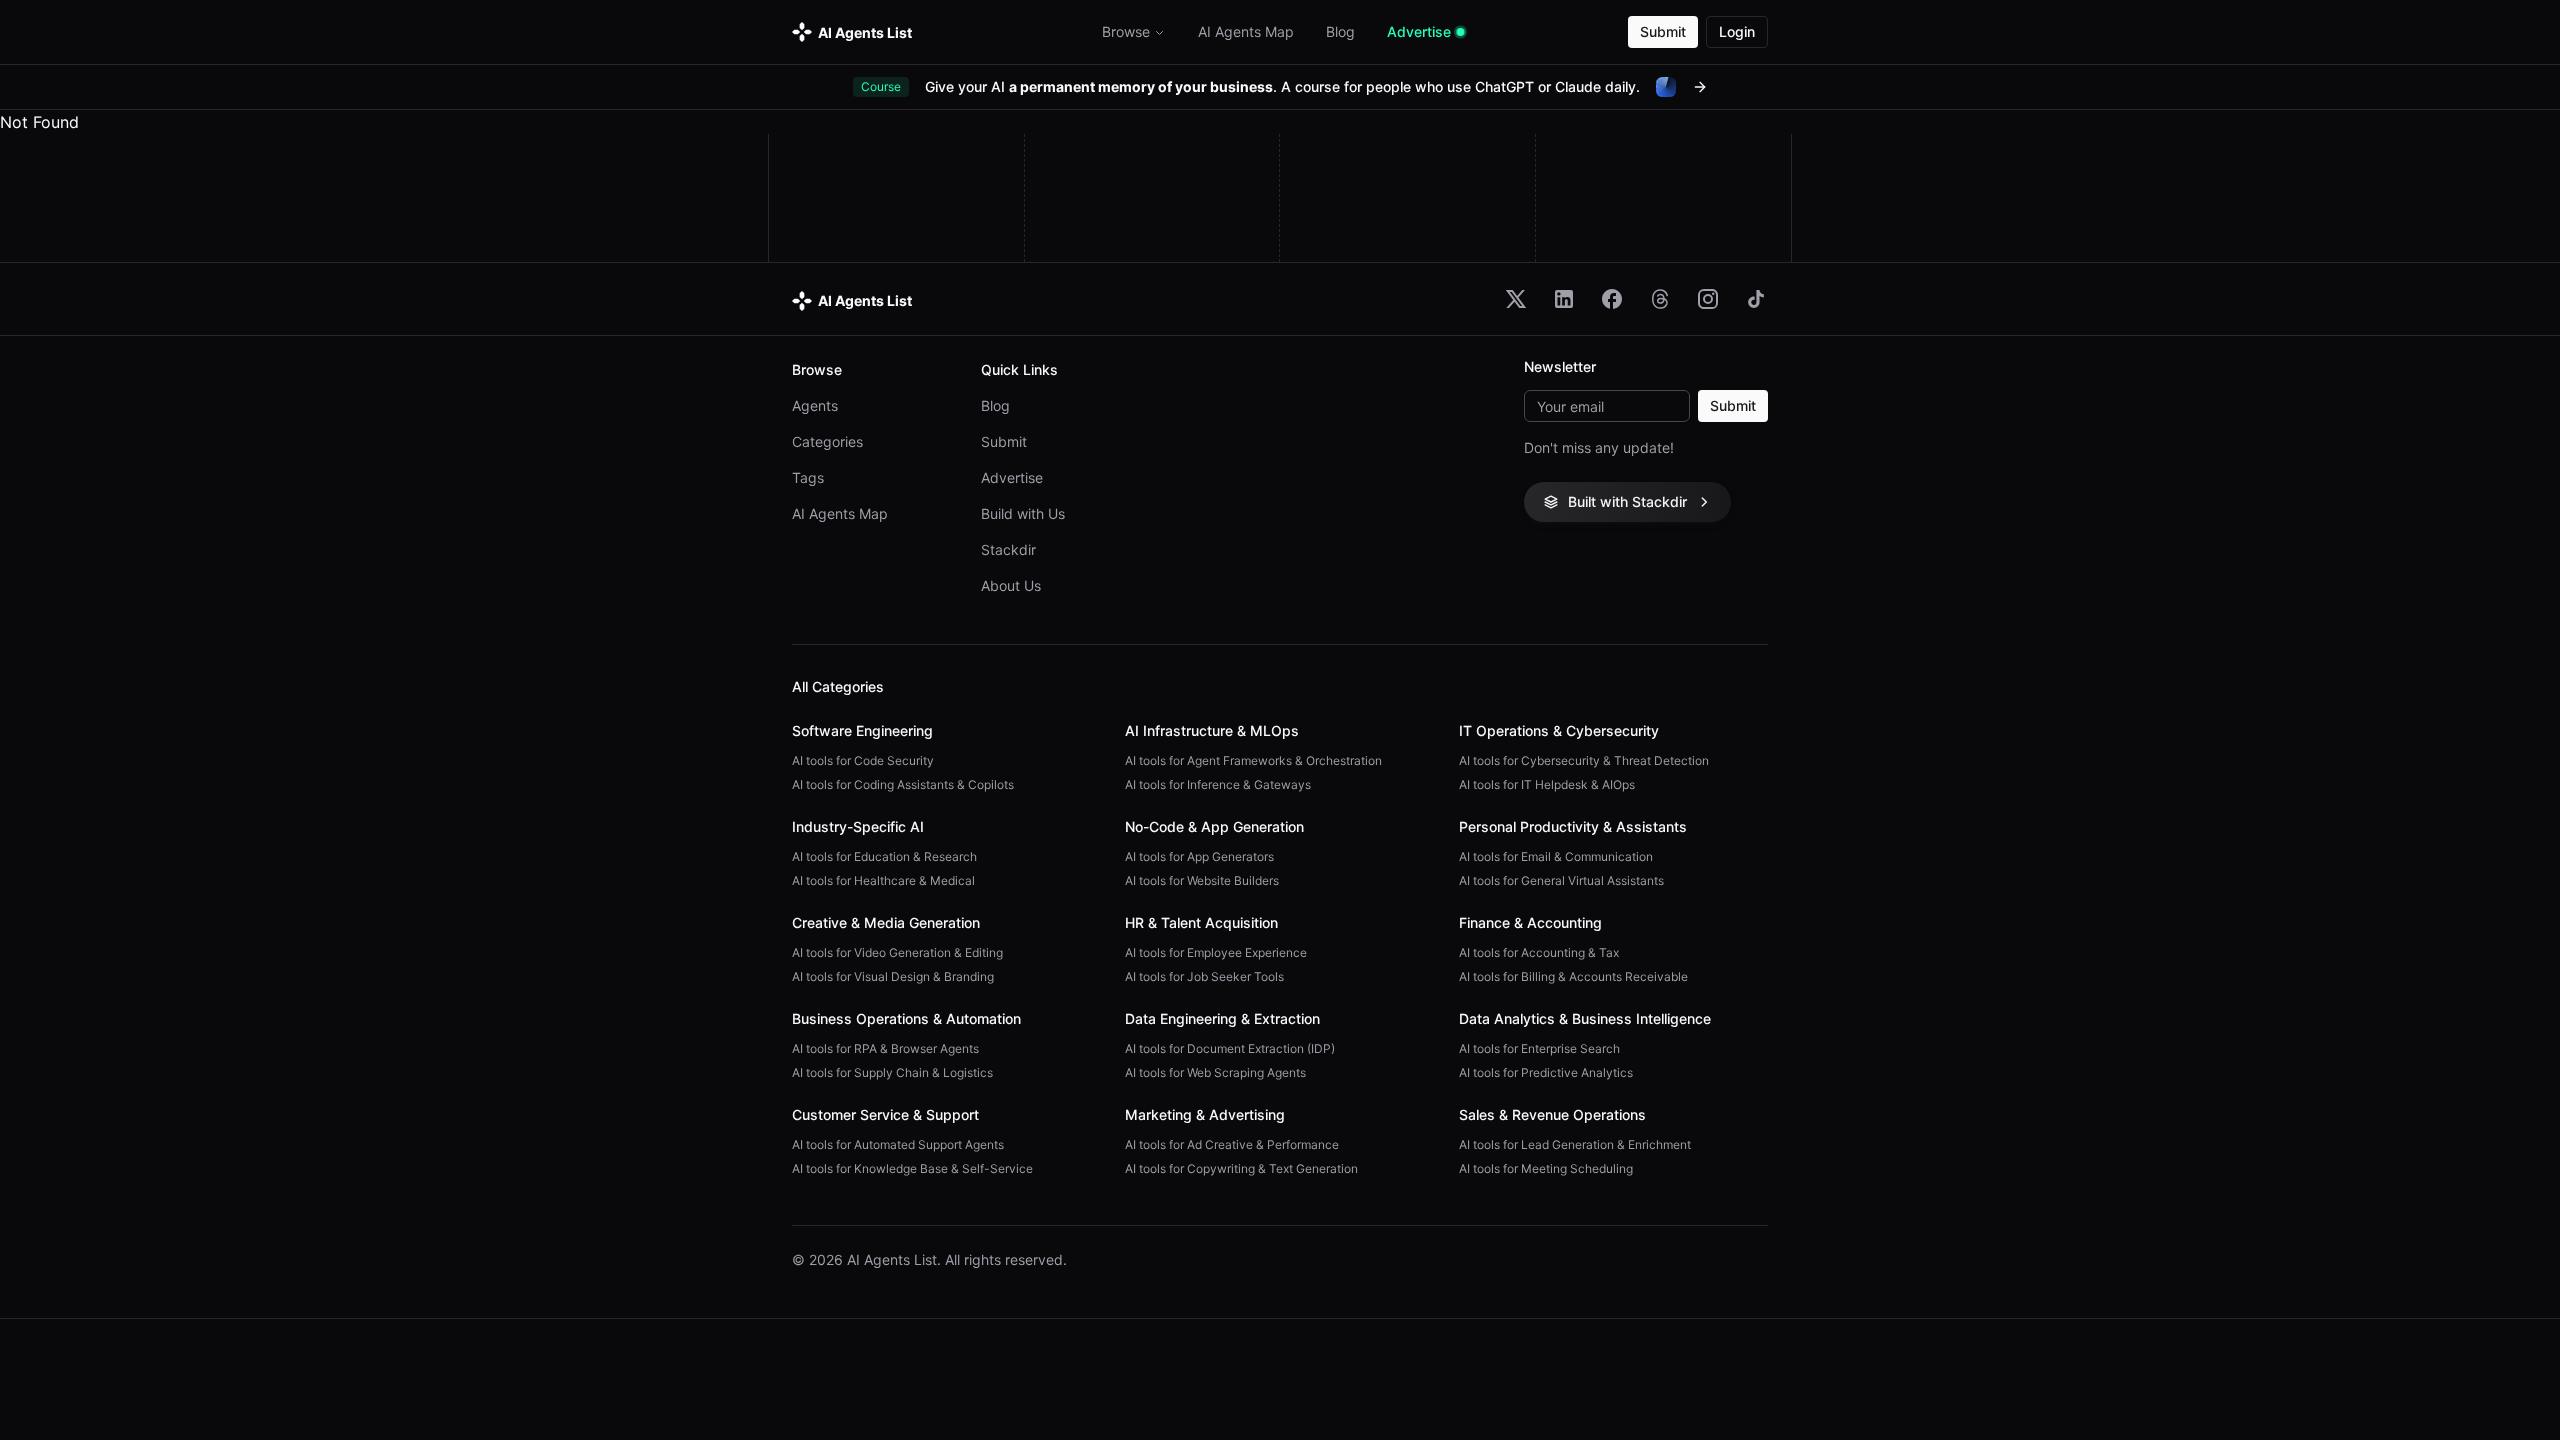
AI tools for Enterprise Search (1539, 1048)
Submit (1663, 31)
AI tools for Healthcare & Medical (883, 880)
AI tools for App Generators (1199, 856)
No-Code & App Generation (1214, 826)
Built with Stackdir (1627, 501)
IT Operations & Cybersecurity (1559, 730)
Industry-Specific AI (858, 826)
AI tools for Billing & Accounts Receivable (1573, 976)
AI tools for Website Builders (1202, 880)
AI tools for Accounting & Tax (1539, 952)
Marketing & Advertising (1205, 1114)
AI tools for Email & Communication (1556, 856)
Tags (808, 477)
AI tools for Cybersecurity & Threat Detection (1584, 760)
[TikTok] (1756, 299)
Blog (995, 405)
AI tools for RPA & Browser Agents (885, 1048)
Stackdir (1008, 549)
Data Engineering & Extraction (1222, 1018)
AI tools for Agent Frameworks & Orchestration (1253, 760)
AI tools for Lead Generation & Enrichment (1575, 1144)
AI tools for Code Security (863, 760)
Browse (1126, 31)
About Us (1011, 585)
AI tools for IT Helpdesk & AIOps (1547, 784)
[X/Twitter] (1516, 299)
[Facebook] (1612, 299)
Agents (815, 405)
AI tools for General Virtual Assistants (1561, 880)
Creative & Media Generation (886, 922)
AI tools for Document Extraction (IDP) (1230, 1048)
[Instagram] (1708, 299)
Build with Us (1023, 513)
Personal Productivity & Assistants (1573, 826)
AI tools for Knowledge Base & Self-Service (912, 1168)
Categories (827, 441)
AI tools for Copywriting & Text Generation (1241, 1168)
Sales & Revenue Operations (1552, 1114)
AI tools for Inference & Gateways (1218, 784)
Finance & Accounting (1530, 922)
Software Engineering (862, 730)
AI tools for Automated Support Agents (898, 1144)
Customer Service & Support (885, 1114)
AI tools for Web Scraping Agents (1215, 1072)
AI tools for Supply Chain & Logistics (892, 1072)
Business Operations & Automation (906, 1018)
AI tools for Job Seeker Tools (1204, 976)
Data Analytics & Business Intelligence (1585, 1018)
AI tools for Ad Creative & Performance (1232, 1144)
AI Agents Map (840, 513)
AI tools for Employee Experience (1216, 952)
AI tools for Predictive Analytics (1546, 1072)
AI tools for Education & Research (884, 856)
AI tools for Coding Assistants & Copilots (903, 784)
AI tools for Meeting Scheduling (1546, 1168)
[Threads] (1660, 299)
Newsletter (1560, 367)
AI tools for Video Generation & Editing (897, 952)
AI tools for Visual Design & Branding (893, 976)
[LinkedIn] (1564, 299)
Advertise (1012, 477)
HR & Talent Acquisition (1201, 922)
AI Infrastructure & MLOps (1212, 730)
